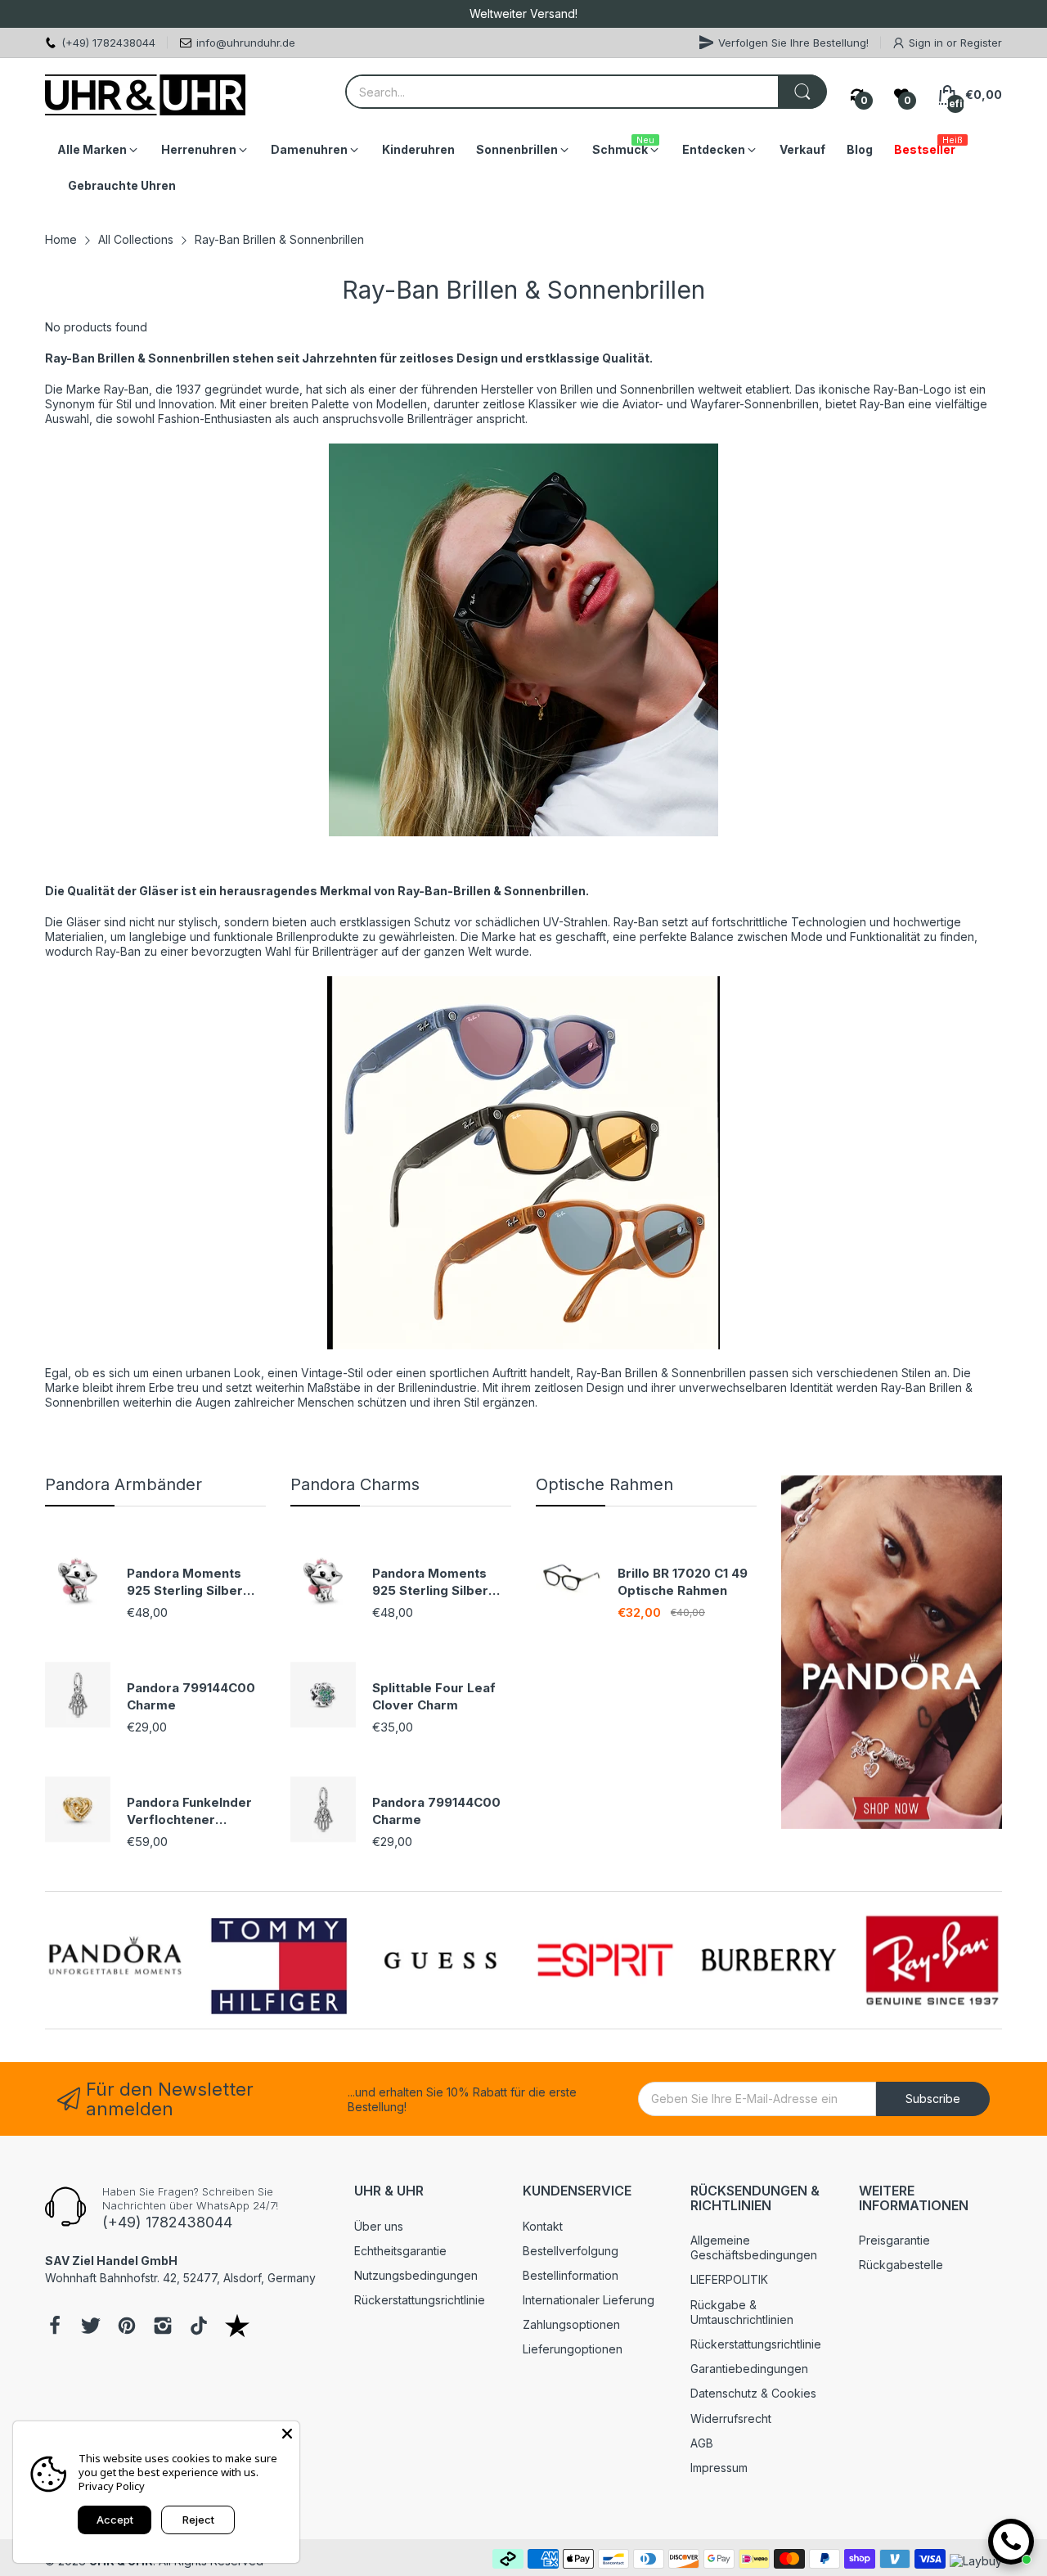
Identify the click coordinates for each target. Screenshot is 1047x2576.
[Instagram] (163, 2327)
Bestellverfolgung (571, 2251)
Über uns (379, 2226)
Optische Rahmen (604, 1484)
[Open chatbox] (1011, 2542)
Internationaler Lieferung (589, 2300)
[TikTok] (199, 2327)
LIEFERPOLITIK (729, 2279)
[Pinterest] (127, 2327)
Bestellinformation (571, 2275)
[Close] (287, 2434)
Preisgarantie (894, 2240)
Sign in (928, 43)
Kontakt (543, 2226)
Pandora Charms (355, 1484)
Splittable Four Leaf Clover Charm (434, 1696)
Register (981, 43)
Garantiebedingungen (749, 2369)
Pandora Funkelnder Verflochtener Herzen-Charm (189, 1811)
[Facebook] (55, 2327)
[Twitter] (91, 2327)
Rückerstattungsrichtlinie (420, 2300)
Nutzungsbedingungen (416, 2275)
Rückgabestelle (901, 2265)
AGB (702, 2443)
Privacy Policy (112, 2486)
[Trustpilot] (237, 2327)
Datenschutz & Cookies (753, 2393)
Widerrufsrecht (731, 2418)
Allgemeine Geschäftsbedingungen (754, 2247)
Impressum (719, 2468)
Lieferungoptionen (573, 2349)
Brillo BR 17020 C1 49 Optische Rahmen (683, 1582)
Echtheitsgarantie (400, 2251)
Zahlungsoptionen (571, 2324)
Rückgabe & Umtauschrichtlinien (742, 2312)
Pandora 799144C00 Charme (191, 1696)
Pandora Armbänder (124, 1484)
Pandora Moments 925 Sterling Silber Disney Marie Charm (190, 1582)
